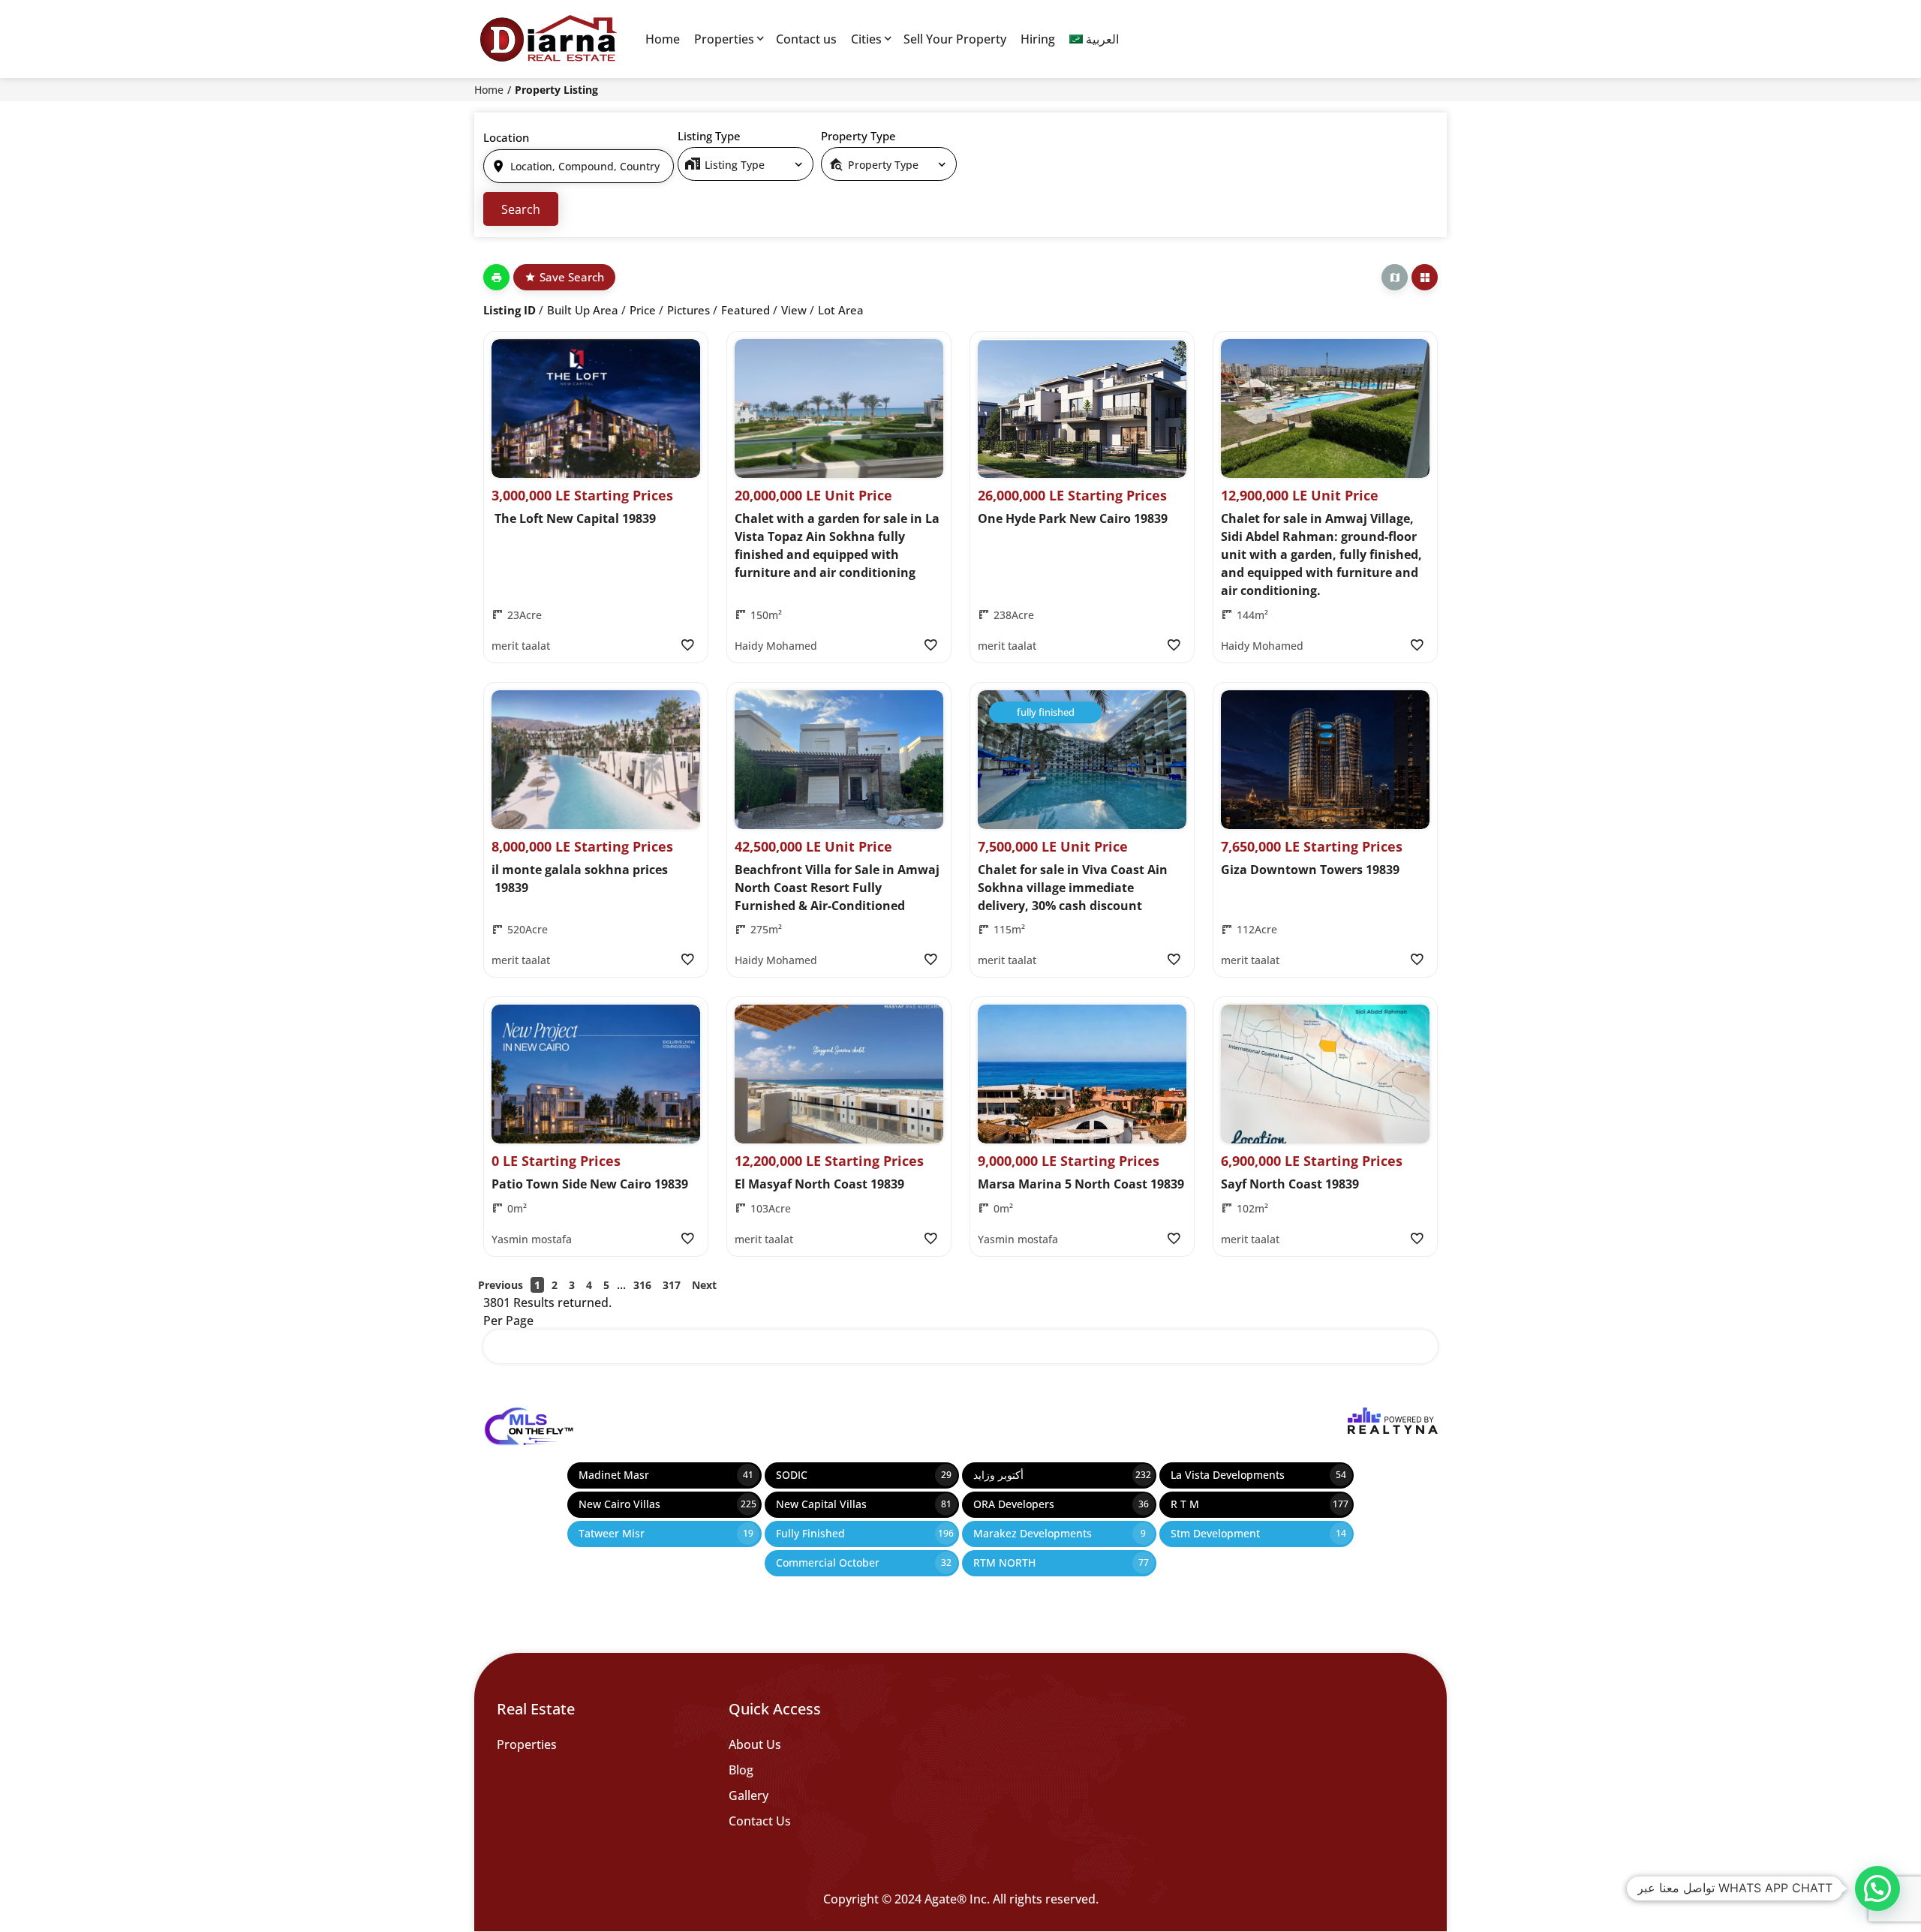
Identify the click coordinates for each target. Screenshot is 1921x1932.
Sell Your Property (955, 39)
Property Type (858, 136)
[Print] (496, 277)
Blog (741, 1770)
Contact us (806, 39)
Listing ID (510, 310)
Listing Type (709, 136)
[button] (1877, 1888)
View (794, 310)
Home (663, 39)
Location (506, 137)
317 (672, 1285)
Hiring (1038, 39)
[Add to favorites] (687, 645)
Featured (746, 310)
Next (704, 1285)
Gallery (749, 1795)
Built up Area (583, 310)
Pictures (688, 310)
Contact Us (760, 1821)
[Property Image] (596, 409)
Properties (724, 39)
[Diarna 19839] (548, 39)
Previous (501, 1285)
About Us (755, 1744)
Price (643, 310)
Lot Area (841, 310)
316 (642, 1285)
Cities (866, 39)
